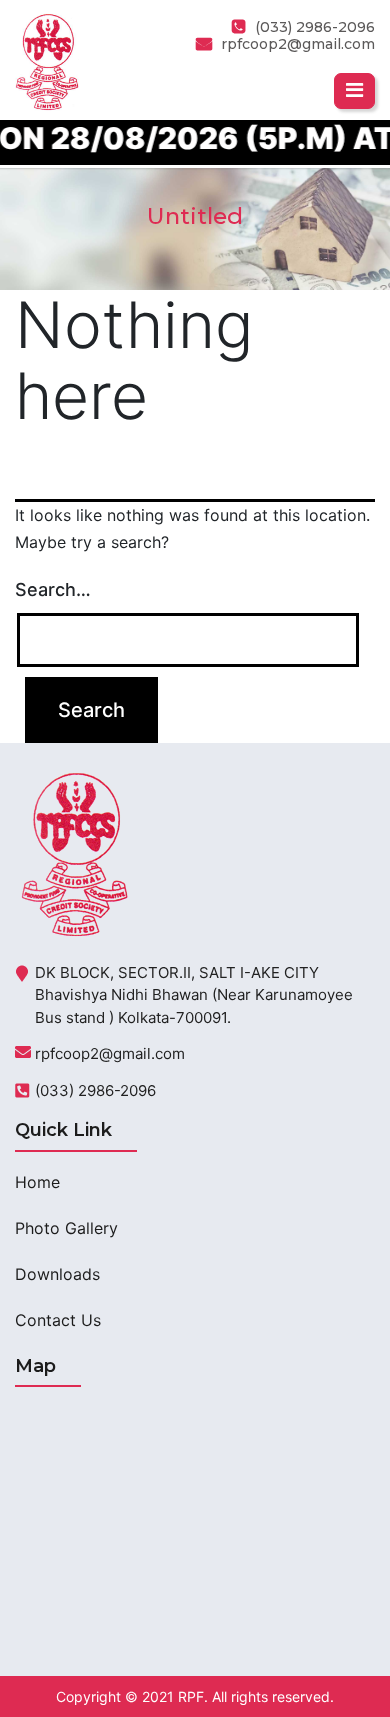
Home (37, 1182)
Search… (53, 589)
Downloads (57, 1274)
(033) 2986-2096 (95, 1090)
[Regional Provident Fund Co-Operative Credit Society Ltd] (47, 60)
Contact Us (58, 1320)
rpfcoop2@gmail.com (298, 44)
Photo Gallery (66, 1228)
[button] (354, 91)
